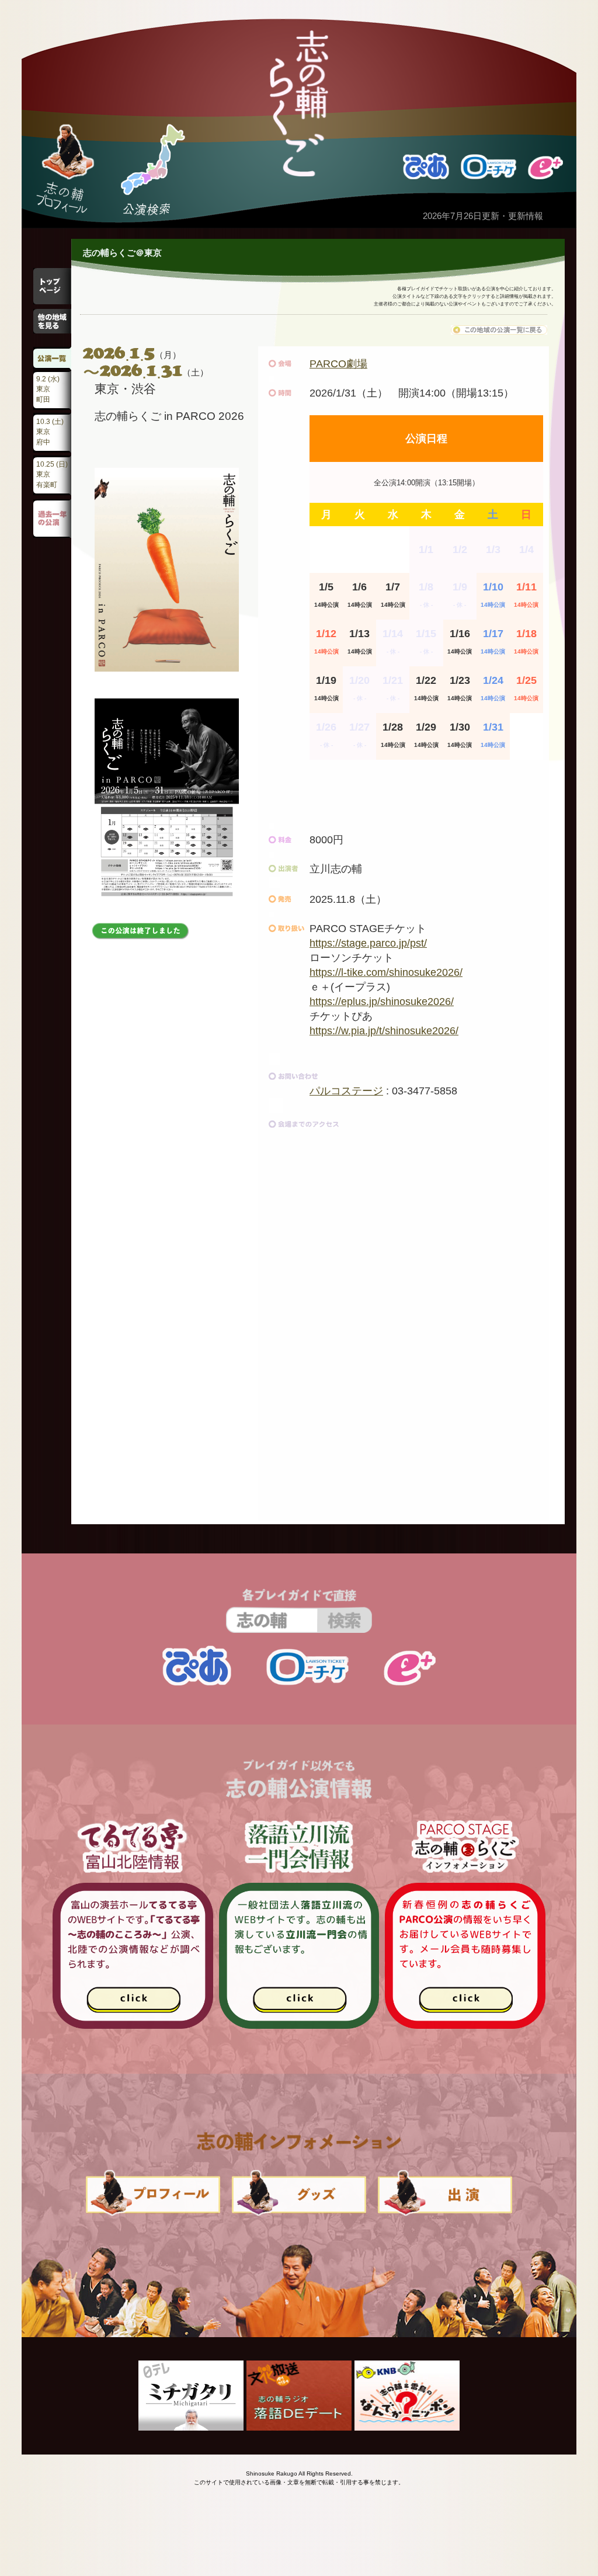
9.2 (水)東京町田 (48, 389)
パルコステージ (346, 1091)
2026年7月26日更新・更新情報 (483, 216)
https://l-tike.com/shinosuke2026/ (386, 972)
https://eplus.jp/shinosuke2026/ (382, 1002)
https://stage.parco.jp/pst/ (368, 943)
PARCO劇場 (338, 364)
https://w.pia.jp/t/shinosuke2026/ (384, 1031)
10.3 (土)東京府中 (50, 432)
